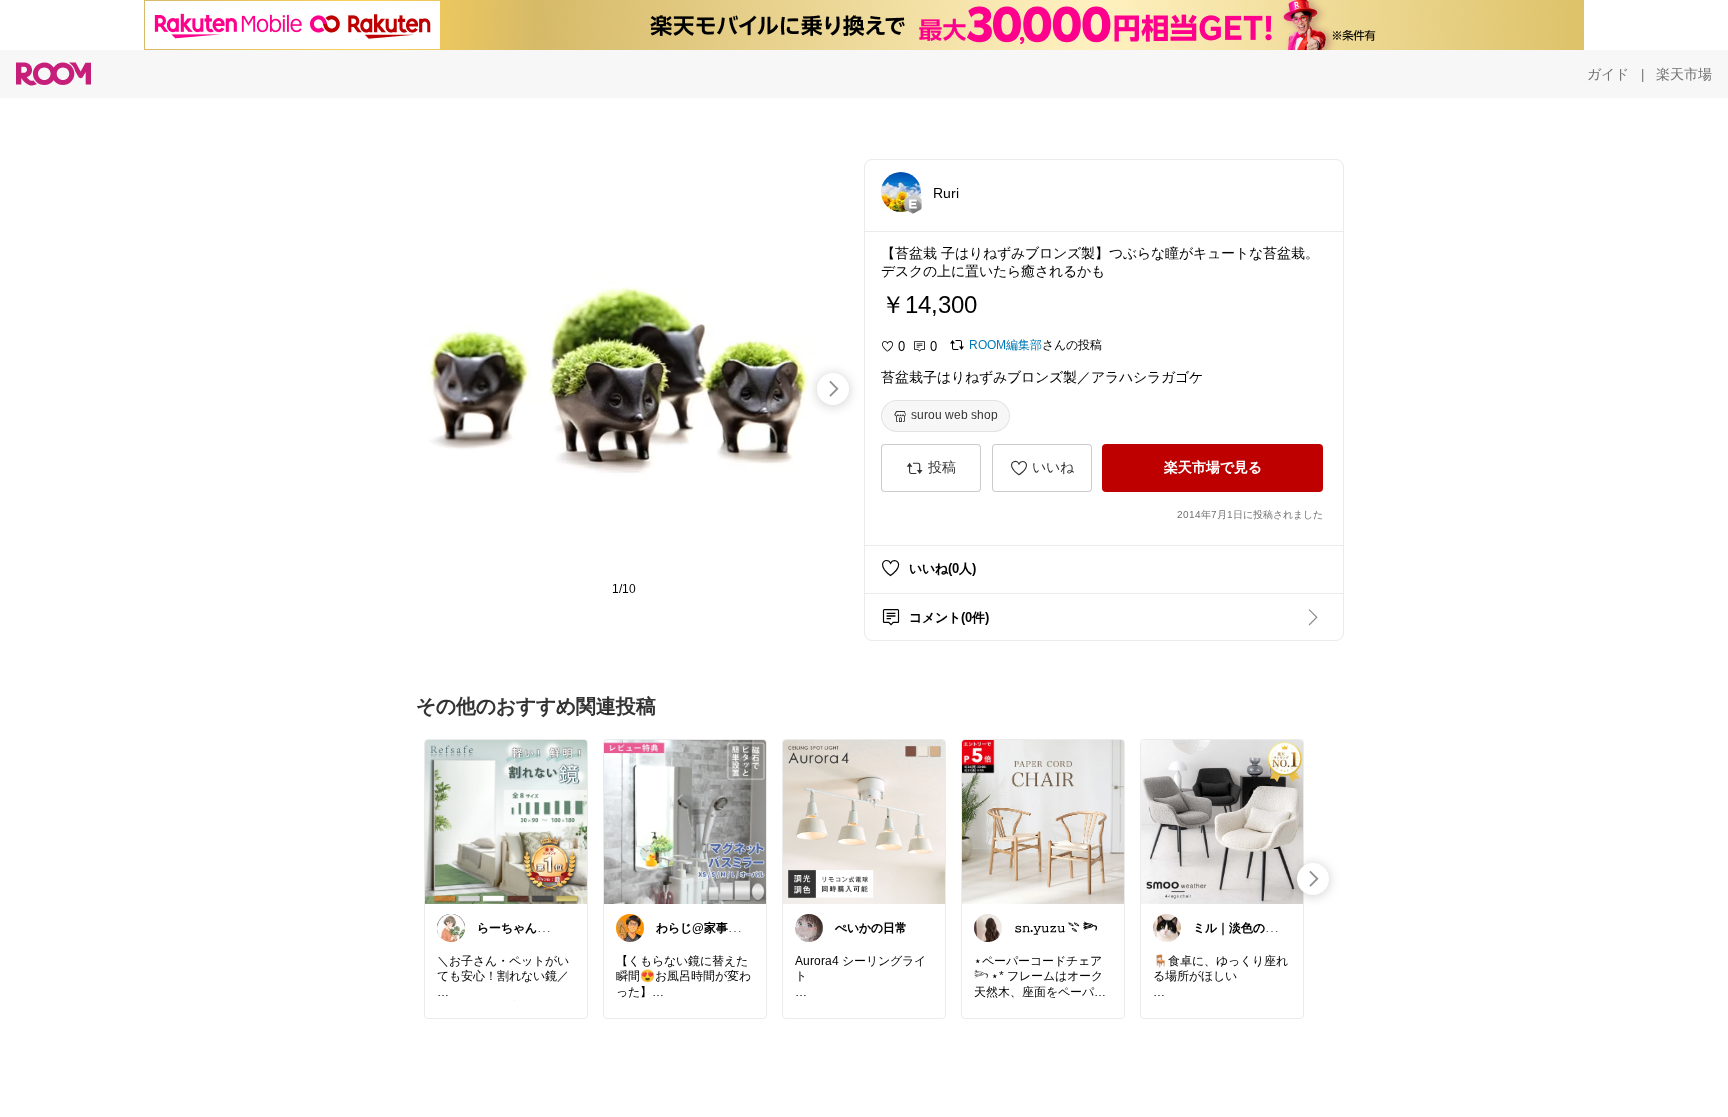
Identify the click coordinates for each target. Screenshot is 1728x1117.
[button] (901, 192)
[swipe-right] (833, 389)
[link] (506, 821)
